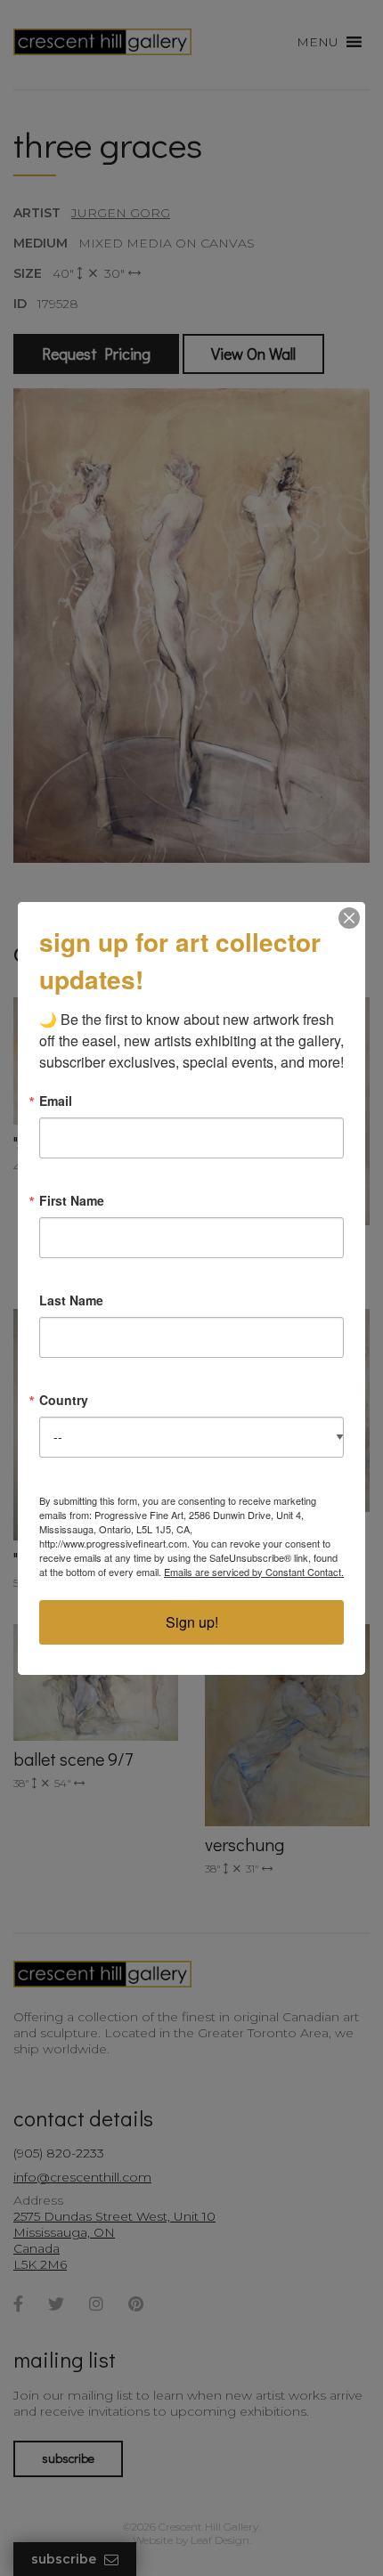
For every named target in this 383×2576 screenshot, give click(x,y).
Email (56, 1101)
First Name (72, 1200)
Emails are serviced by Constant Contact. (254, 1572)
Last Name (71, 1300)
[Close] (349, 918)
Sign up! (192, 1622)
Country (64, 1400)
